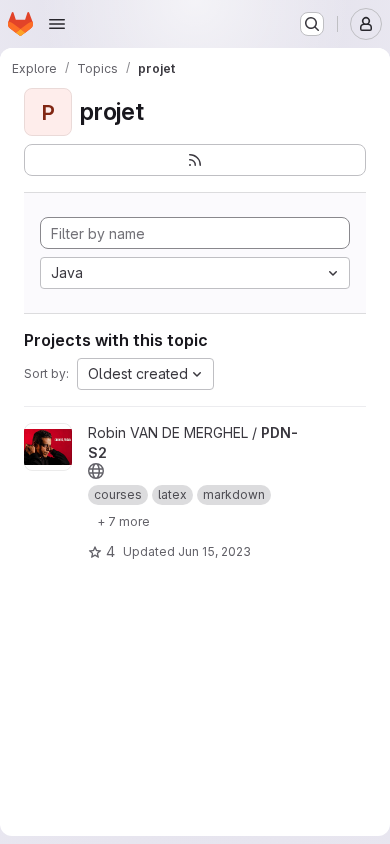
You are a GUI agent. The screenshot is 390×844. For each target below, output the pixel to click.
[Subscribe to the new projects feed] (195, 160)
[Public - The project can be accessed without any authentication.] (96, 471)
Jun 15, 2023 (214, 551)
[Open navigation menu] (57, 24)
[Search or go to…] (312, 24)
